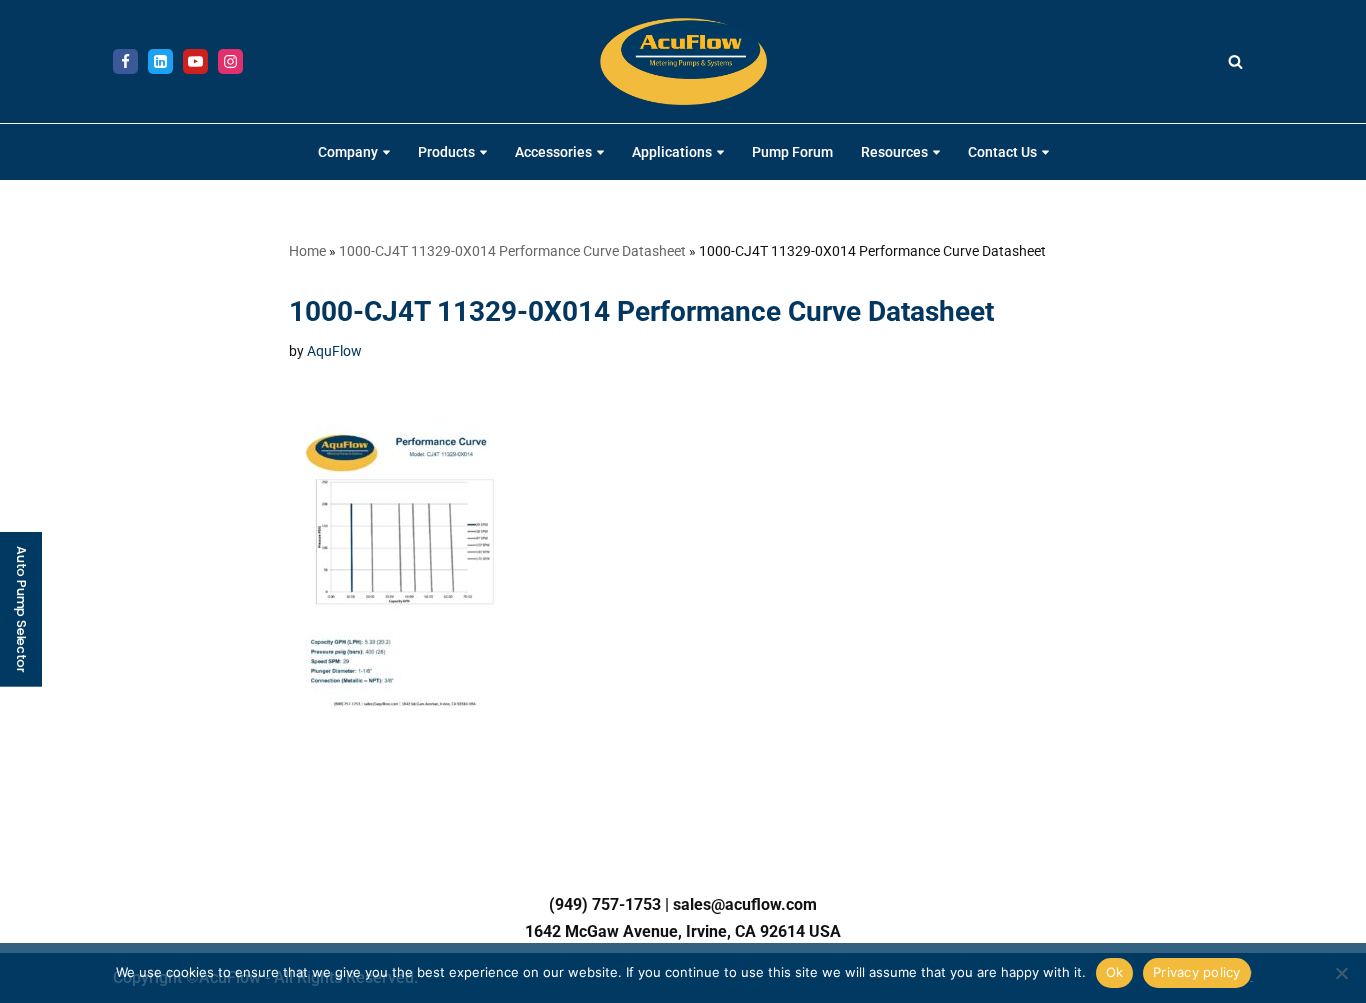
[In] (160, 61)
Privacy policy (1197, 972)
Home (307, 251)
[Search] (1235, 61)
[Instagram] (230, 61)
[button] (386, 152)
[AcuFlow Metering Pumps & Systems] (683, 61)
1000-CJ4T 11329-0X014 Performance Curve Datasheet (512, 251)
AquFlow (334, 351)
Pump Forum (792, 152)
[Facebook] (125, 61)
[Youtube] (195, 61)
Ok (1115, 972)
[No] (1341, 973)
